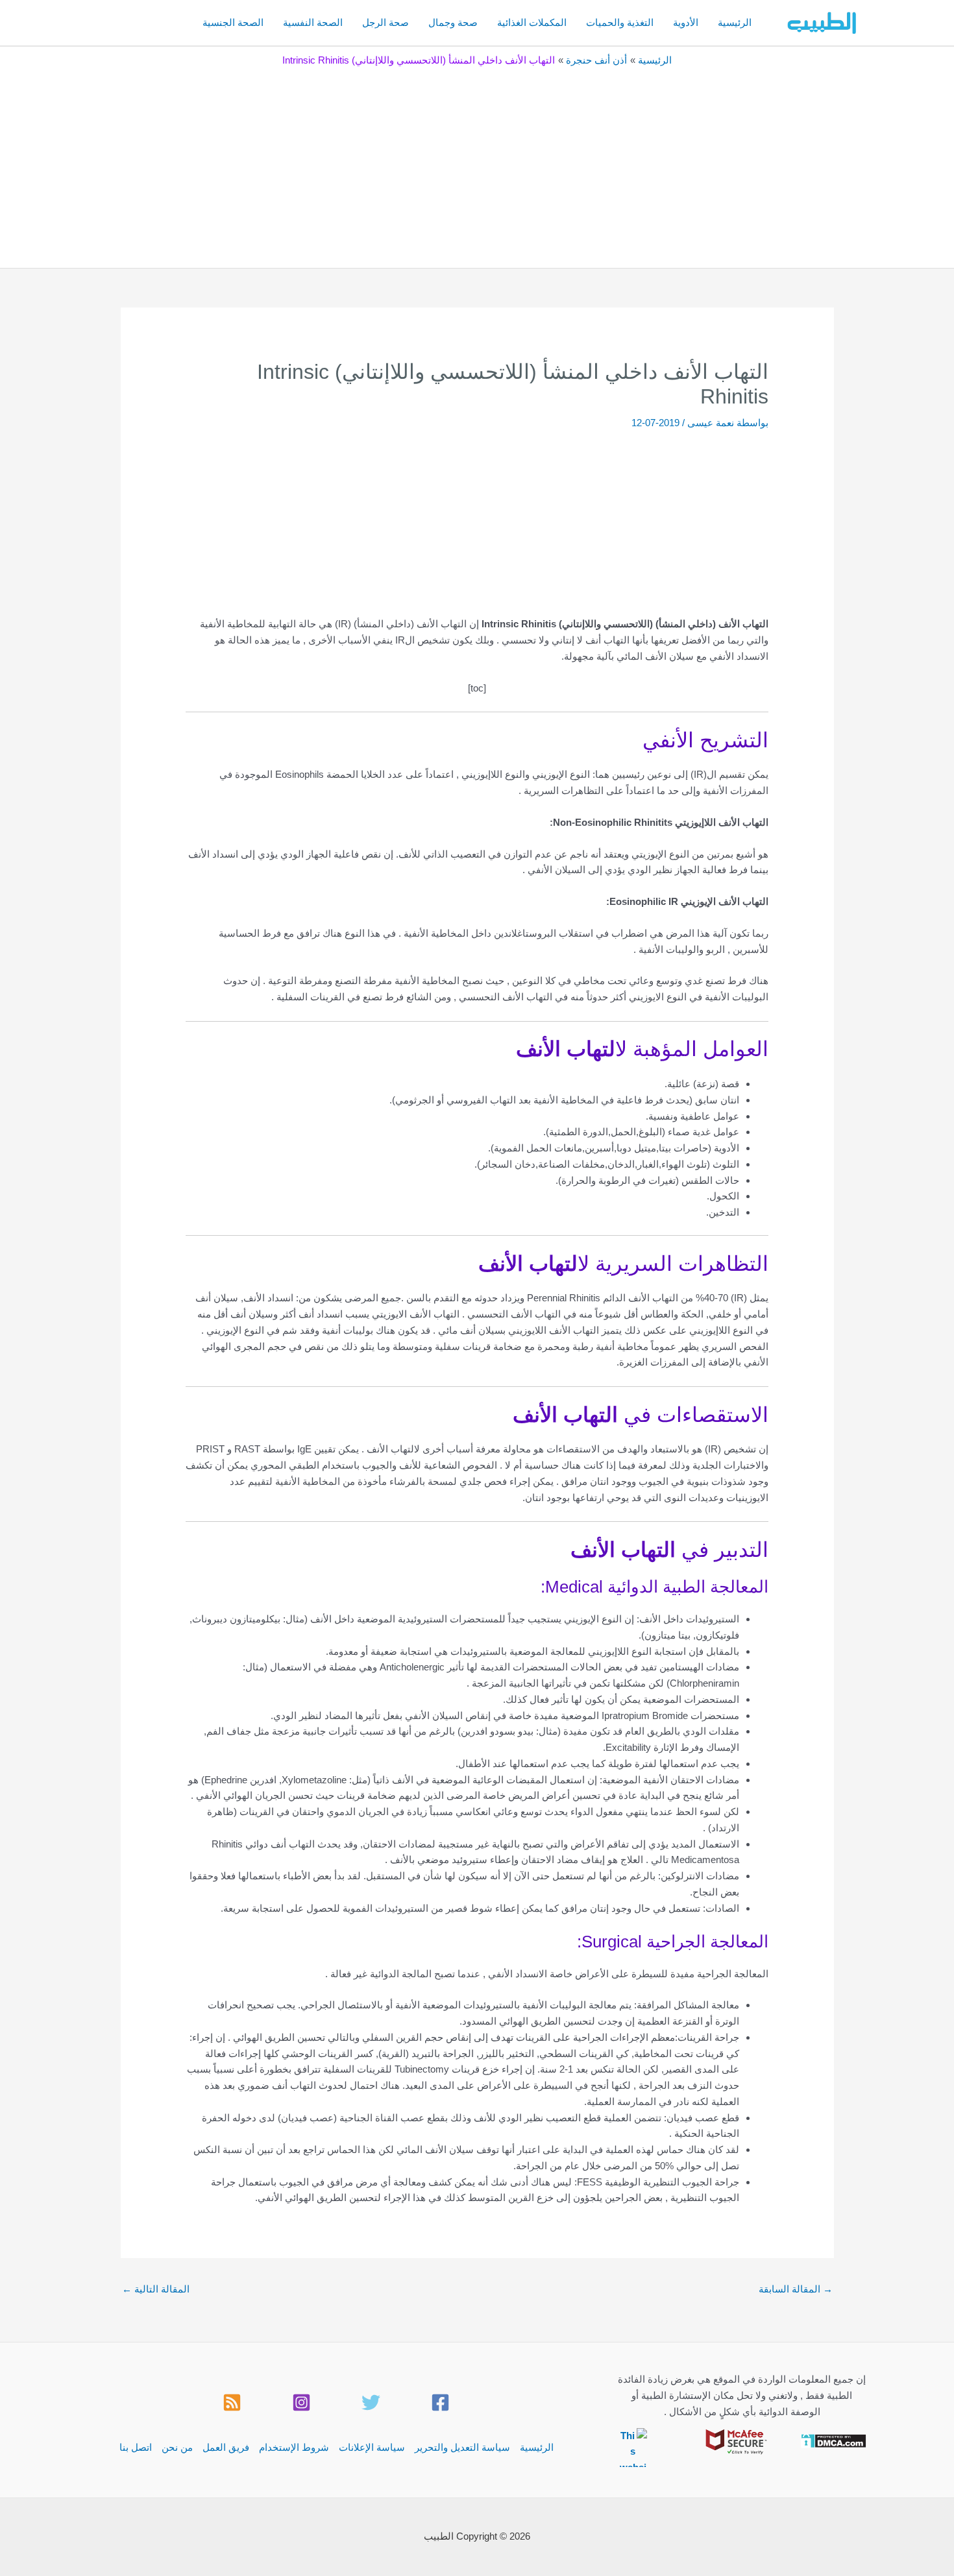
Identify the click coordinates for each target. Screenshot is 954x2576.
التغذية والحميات (620, 22)
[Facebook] (440, 2402)
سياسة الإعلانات (372, 2447)
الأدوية (686, 22)
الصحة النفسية (313, 22)
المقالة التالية (156, 2289)
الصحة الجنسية (233, 22)
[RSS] (232, 2402)
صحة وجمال (453, 22)
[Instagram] (301, 2402)
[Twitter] (371, 2402)
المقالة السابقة (796, 2289)
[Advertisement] (477, 164)
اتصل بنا (136, 2447)
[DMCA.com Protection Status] (834, 2439)
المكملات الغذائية (532, 22)
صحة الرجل (385, 22)
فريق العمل (226, 2447)
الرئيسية (735, 22)
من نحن (177, 2447)
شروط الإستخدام (294, 2447)
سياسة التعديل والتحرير (462, 2447)
